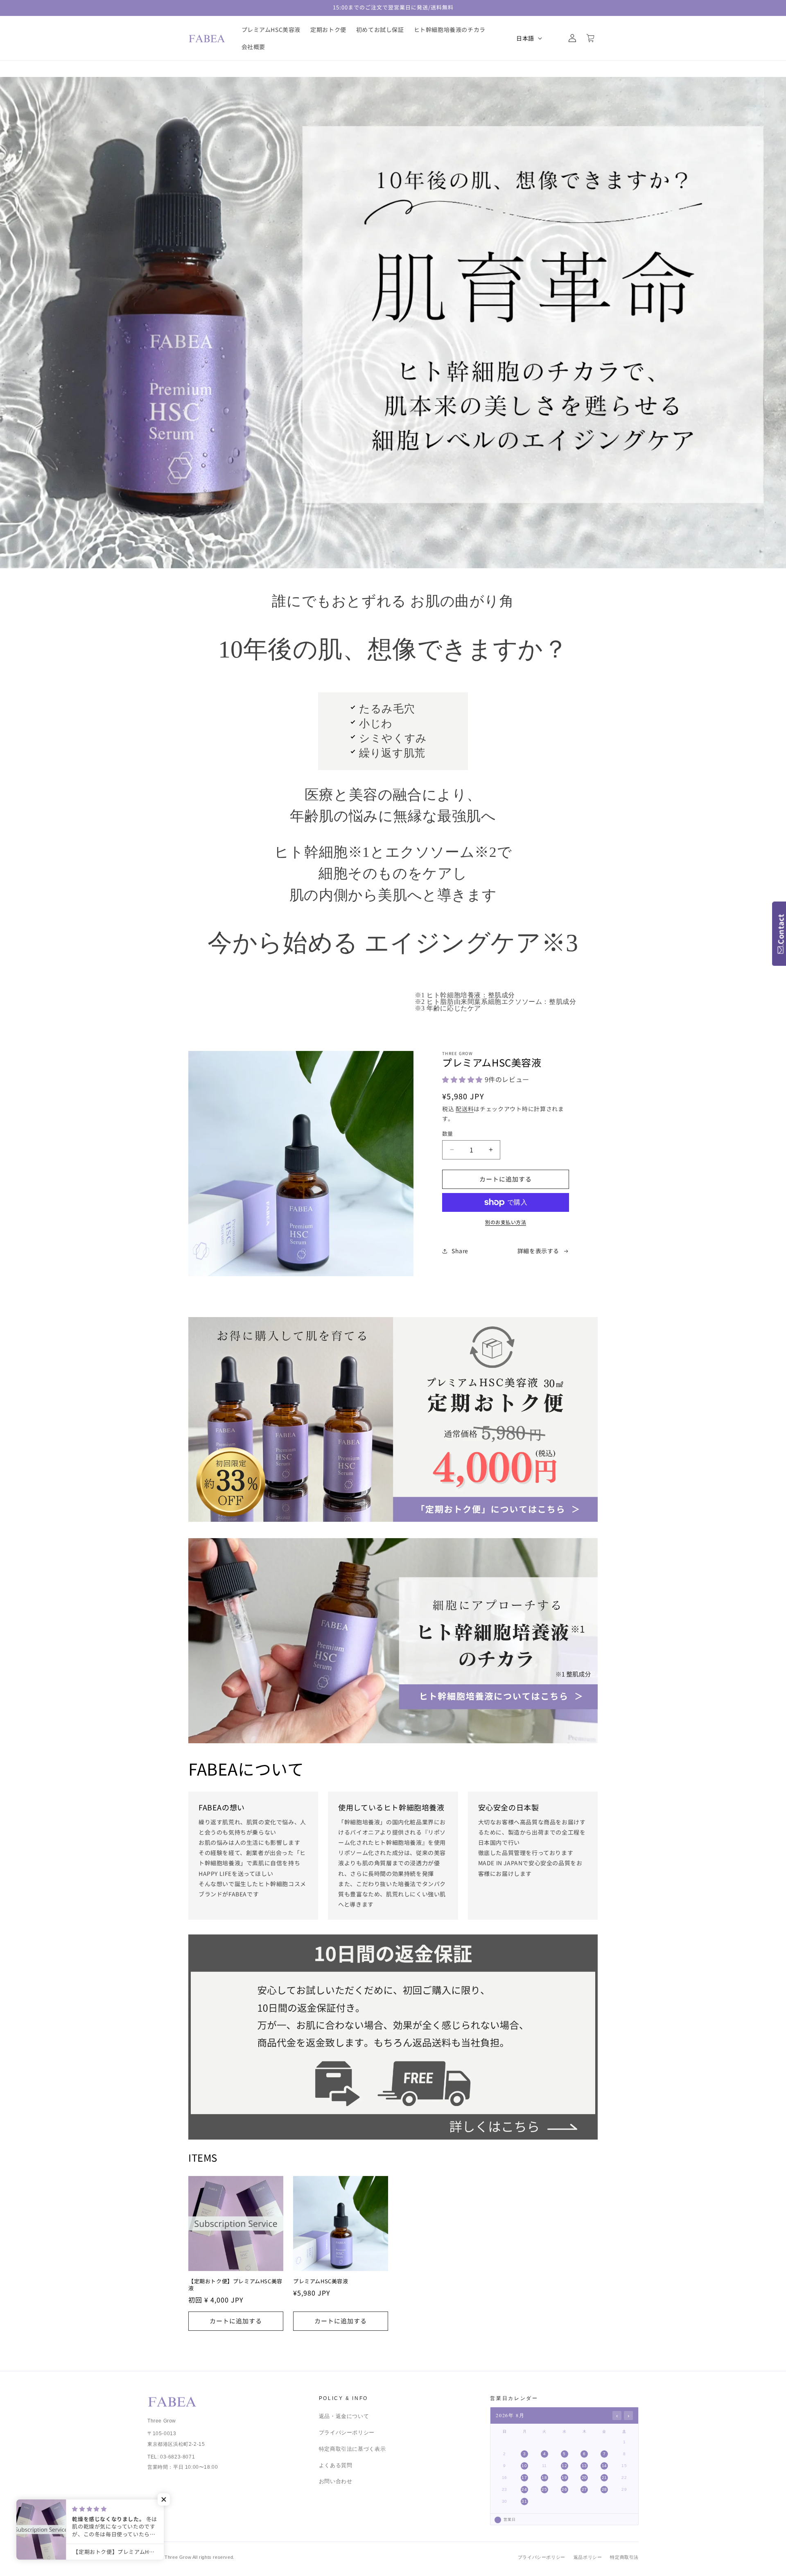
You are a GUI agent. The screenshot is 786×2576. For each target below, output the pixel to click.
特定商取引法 (624, 2557)
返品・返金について (344, 2416)
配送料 (465, 1109)
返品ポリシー (588, 2557)
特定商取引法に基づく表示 (352, 2449)
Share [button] (460, 1251)
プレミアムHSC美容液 (321, 2281)
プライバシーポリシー (347, 2433)
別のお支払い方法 (506, 1222)
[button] (554, 38)
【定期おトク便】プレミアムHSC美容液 (235, 2285)
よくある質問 (336, 2465)
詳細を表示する (538, 1251)
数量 (448, 1133)
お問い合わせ (336, 2481)
